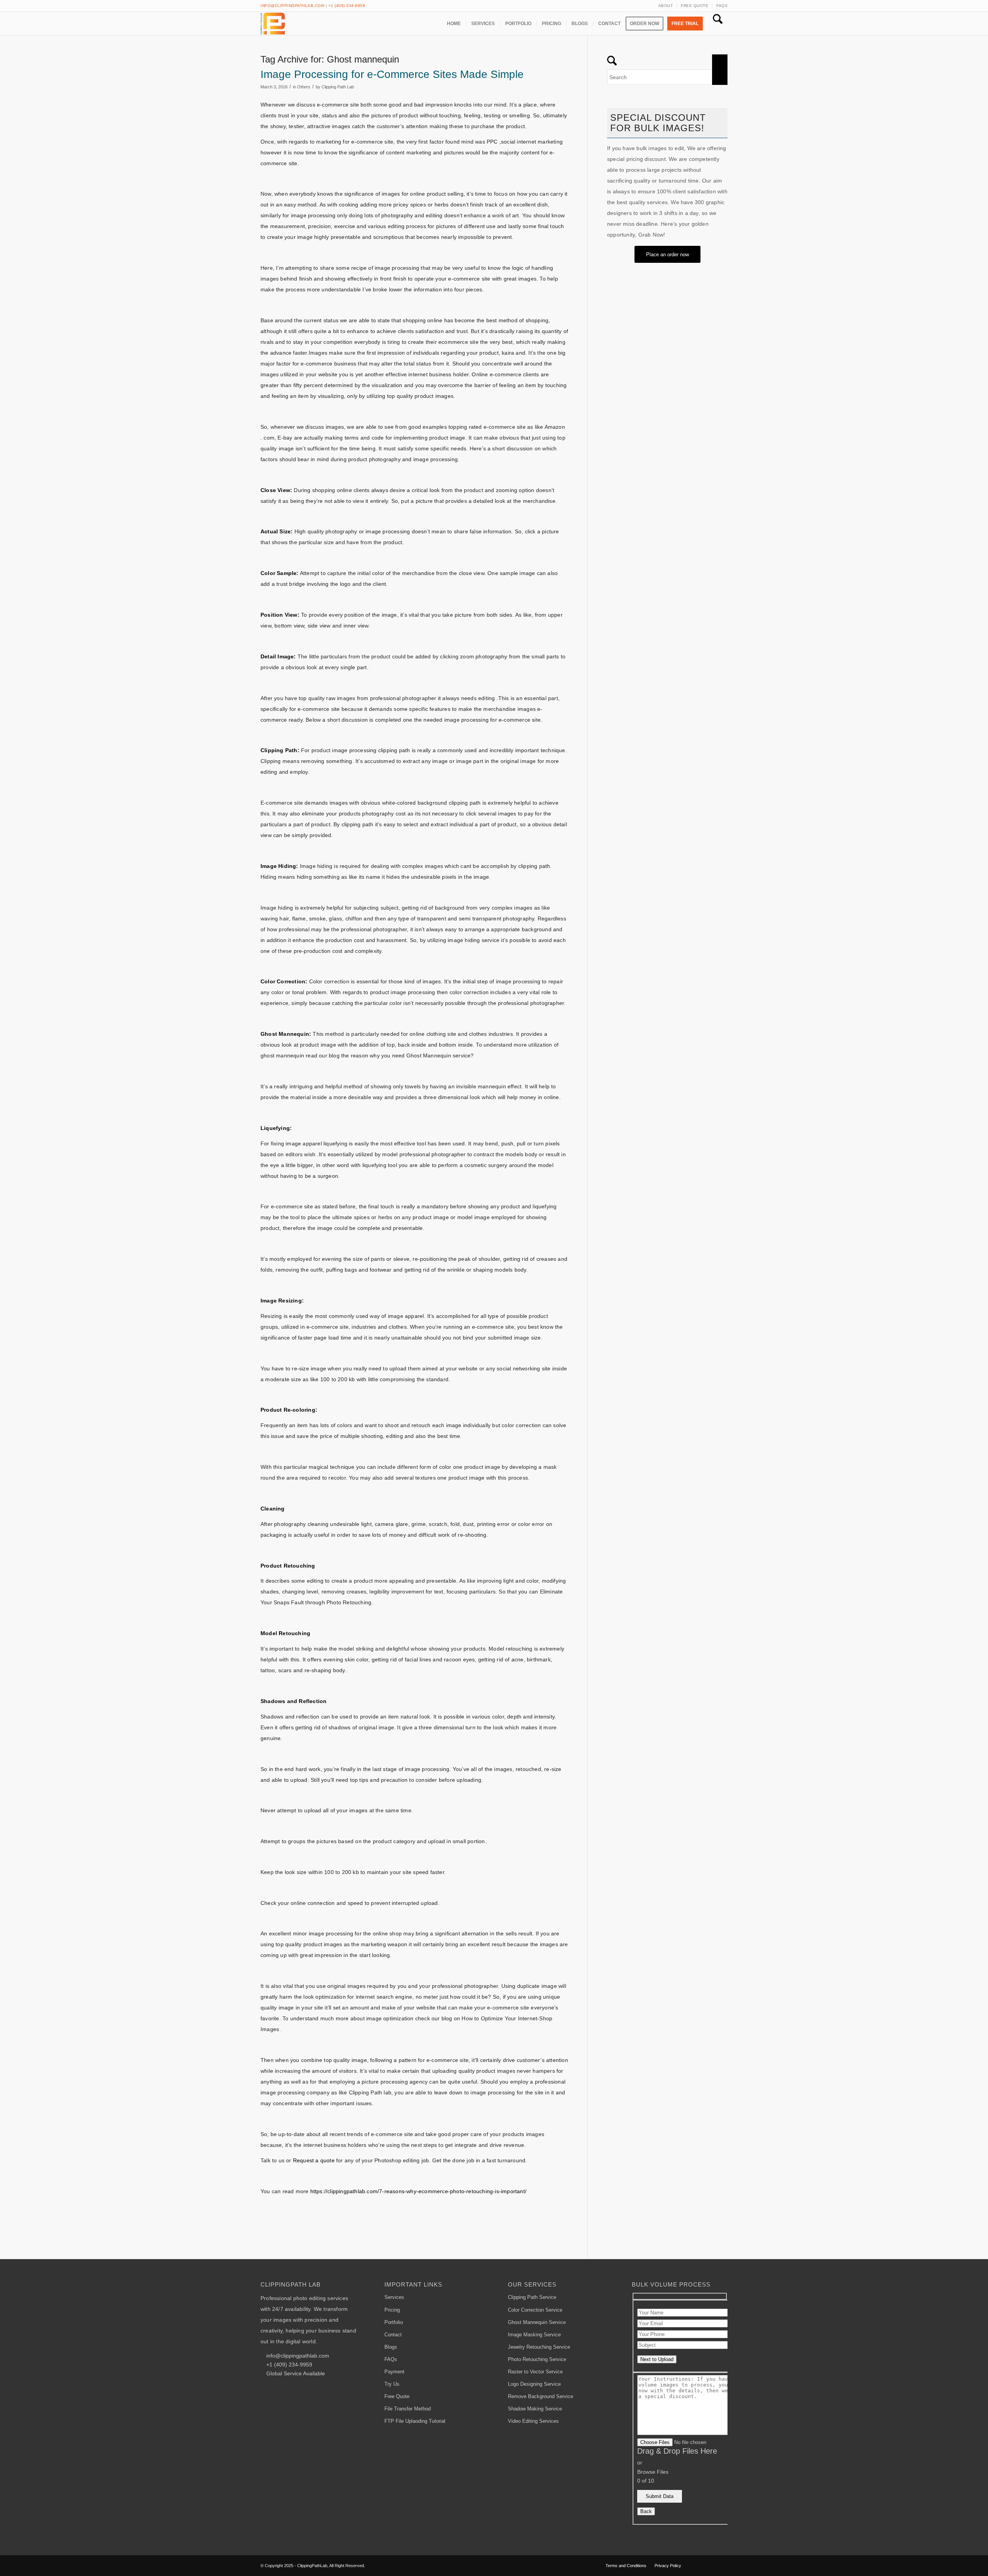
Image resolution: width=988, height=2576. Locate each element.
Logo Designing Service (534, 2384)
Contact (393, 2335)
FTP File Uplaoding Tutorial (415, 2421)
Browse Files (653, 2472)
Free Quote (694, 6)
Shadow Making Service (535, 2409)
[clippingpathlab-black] (273, 24)
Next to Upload (657, 2359)
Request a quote (314, 2160)
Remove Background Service (541, 2396)
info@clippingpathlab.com (292, 6)
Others (304, 87)
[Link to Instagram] (722, 2565)
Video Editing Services (533, 2421)
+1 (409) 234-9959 (347, 6)
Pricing (392, 2310)
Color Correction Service (535, 2310)
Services (394, 2297)
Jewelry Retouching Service (539, 2347)
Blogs (391, 2347)
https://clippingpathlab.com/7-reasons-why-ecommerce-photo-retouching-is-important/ (418, 2191)
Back (646, 2511)
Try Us (392, 2384)
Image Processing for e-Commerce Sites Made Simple (392, 74)
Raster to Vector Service (535, 2372)
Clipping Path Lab (338, 87)
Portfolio (394, 2322)
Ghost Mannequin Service (537, 2322)
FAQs (722, 6)
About (666, 6)
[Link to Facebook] (699, 2565)
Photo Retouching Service (537, 2359)
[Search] (718, 24)
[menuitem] (666, 6)
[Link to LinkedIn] (710, 2565)
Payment (394, 2372)
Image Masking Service (534, 2335)
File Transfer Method (408, 2409)
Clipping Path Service (532, 2297)
